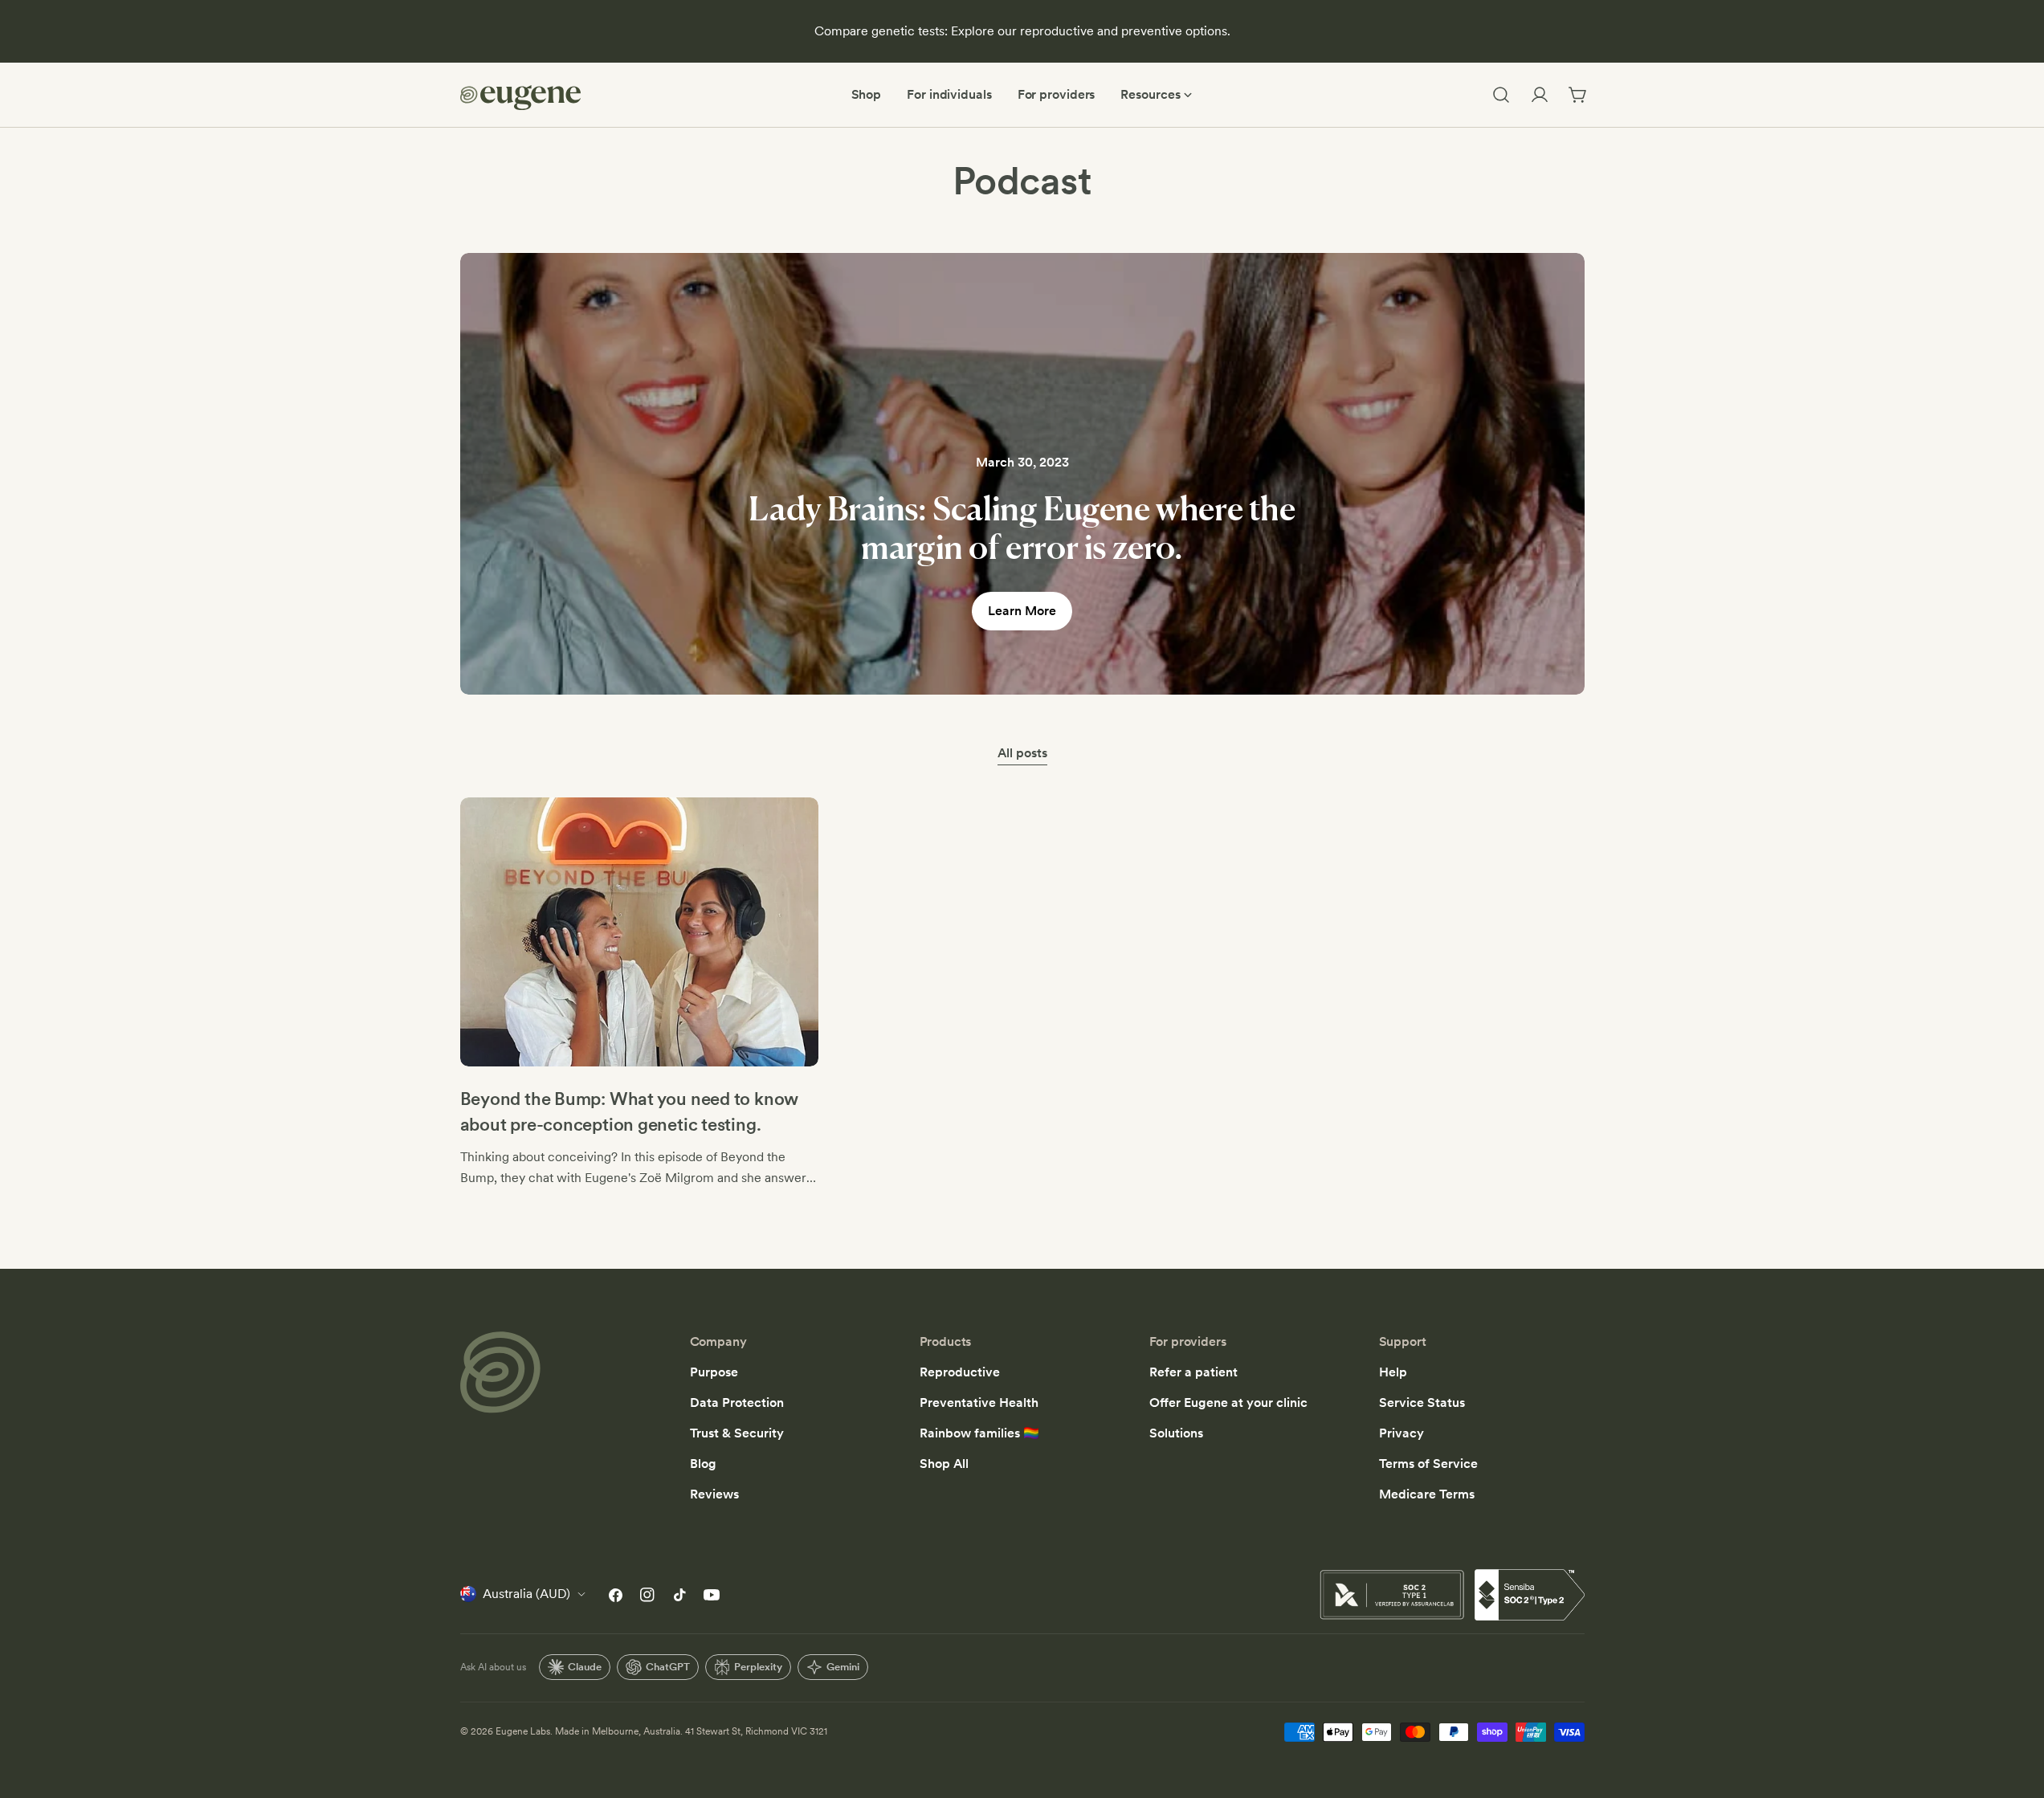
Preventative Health (979, 1403)
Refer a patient (1193, 1372)
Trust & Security (737, 1433)
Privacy (1401, 1433)
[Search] (1501, 95)
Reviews (714, 1494)
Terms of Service (1428, 1464)
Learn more (1022, 611)
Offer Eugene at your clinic (1228, 1403)
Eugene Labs (523, 1731)
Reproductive (960, 1372)
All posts (1022, 753)
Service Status (1422, 1403)
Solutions (1176, 1433)
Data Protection (737, 1403)
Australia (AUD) (526, 1594)
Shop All (944, 1464)
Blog (703, 1464)
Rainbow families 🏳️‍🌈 (979, 1433)
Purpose (714, 1372)
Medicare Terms (1427, 1494)
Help (1393, 1372)
